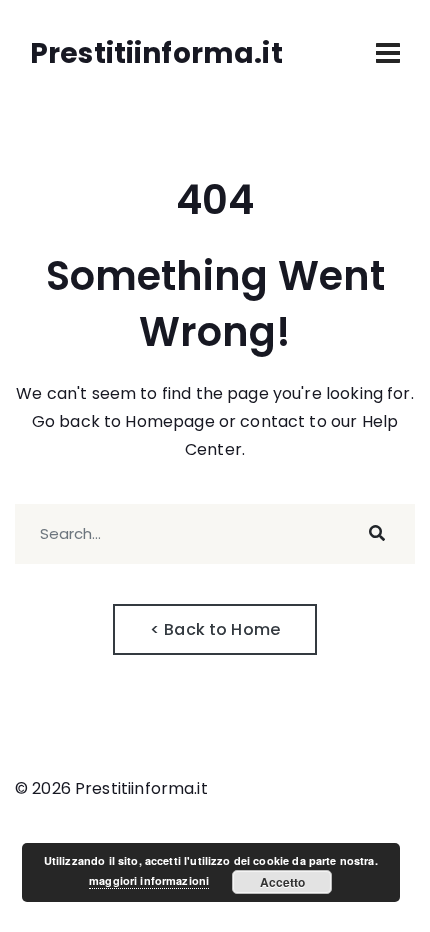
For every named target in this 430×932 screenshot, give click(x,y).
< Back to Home (215, 629)
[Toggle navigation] (388, 53)
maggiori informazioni (149, 880)
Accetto (282, 882)
